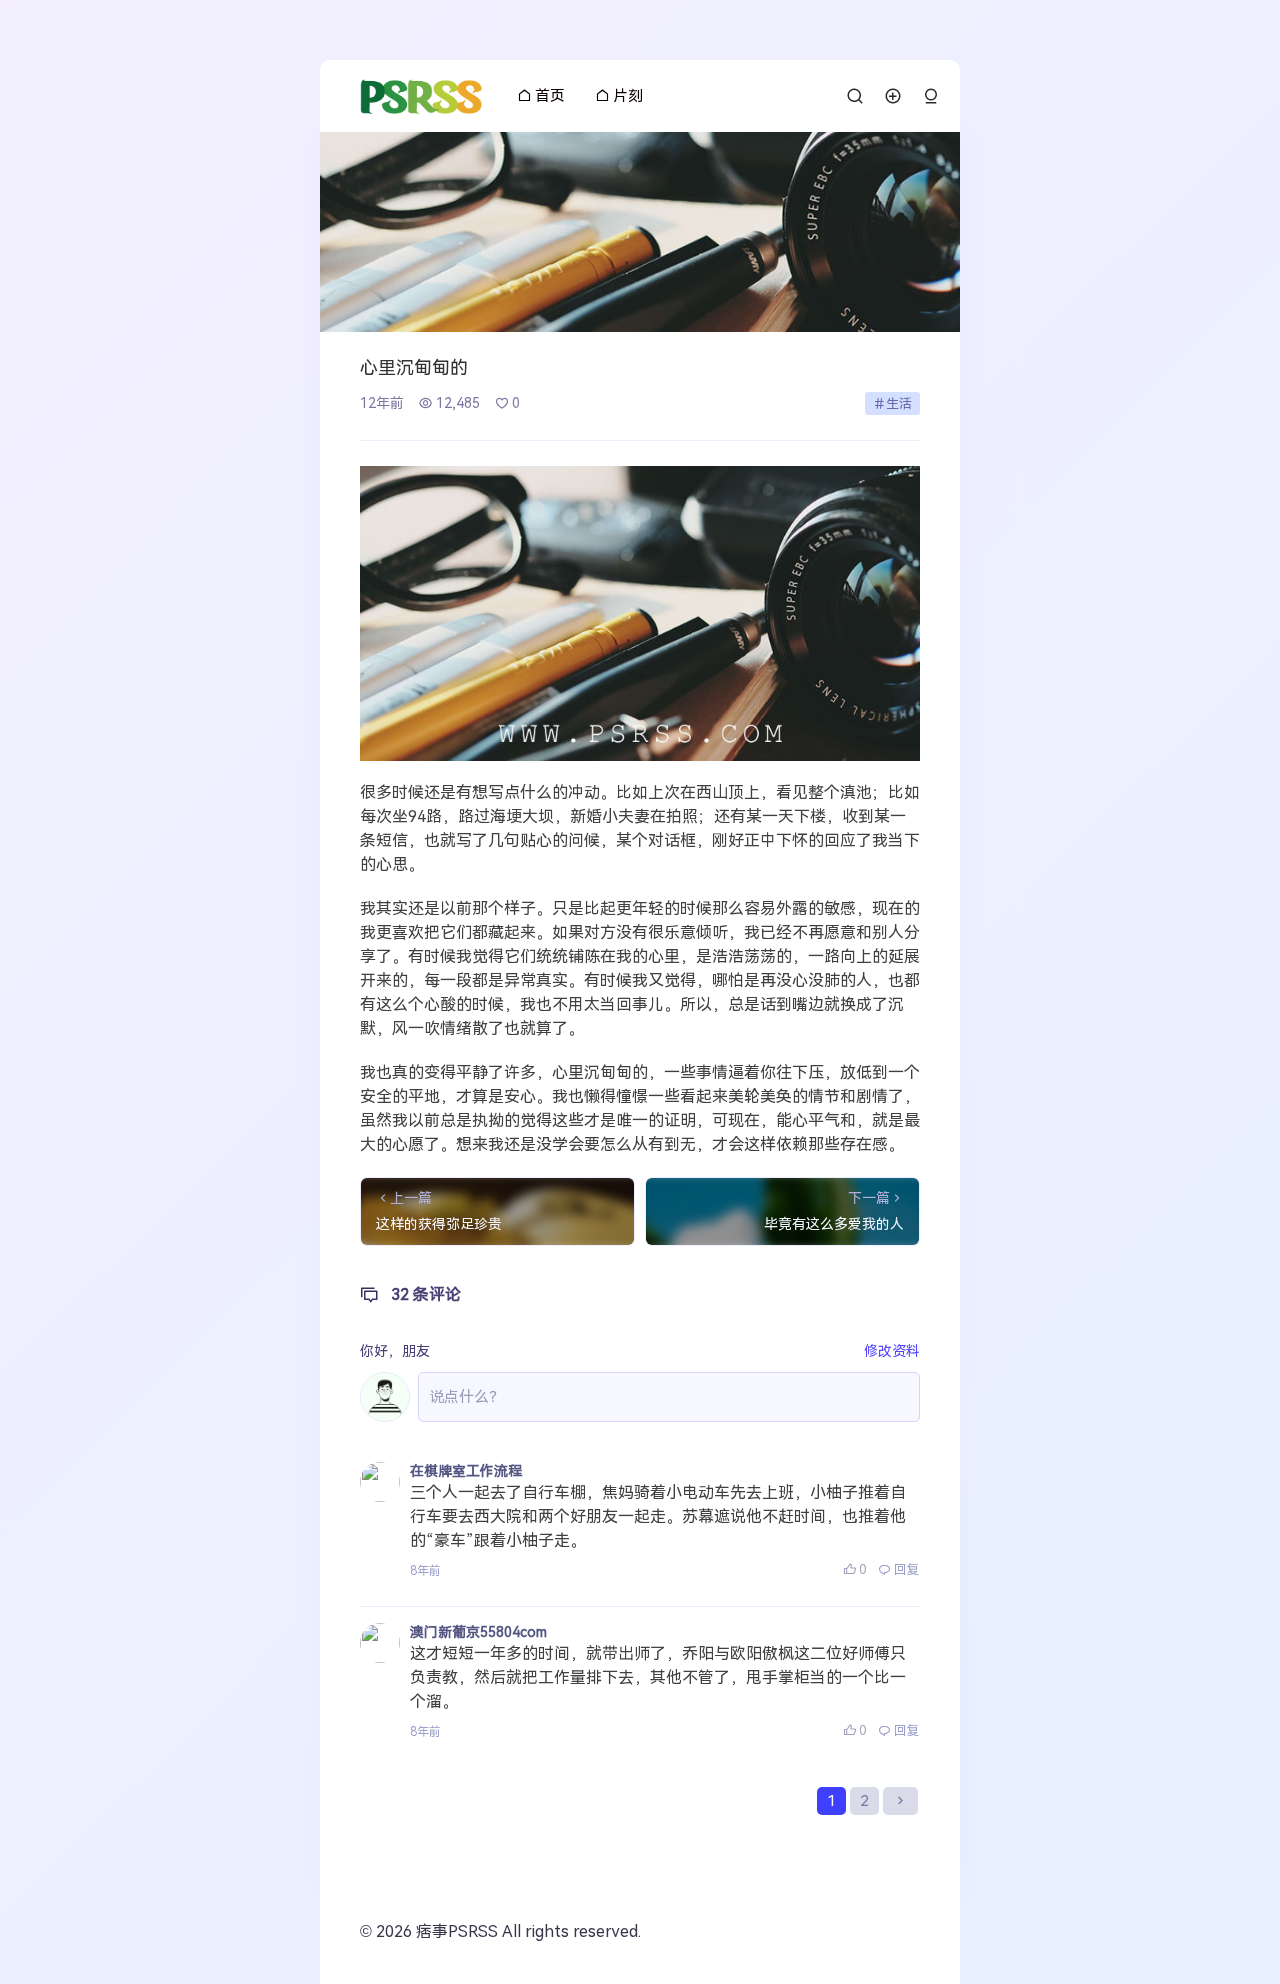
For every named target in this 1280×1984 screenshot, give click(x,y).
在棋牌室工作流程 (466, 1471)
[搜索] (855, 96)
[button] (931, 96)
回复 (907, 1569)
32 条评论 (426, 1294)
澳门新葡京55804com (478, 1632)
